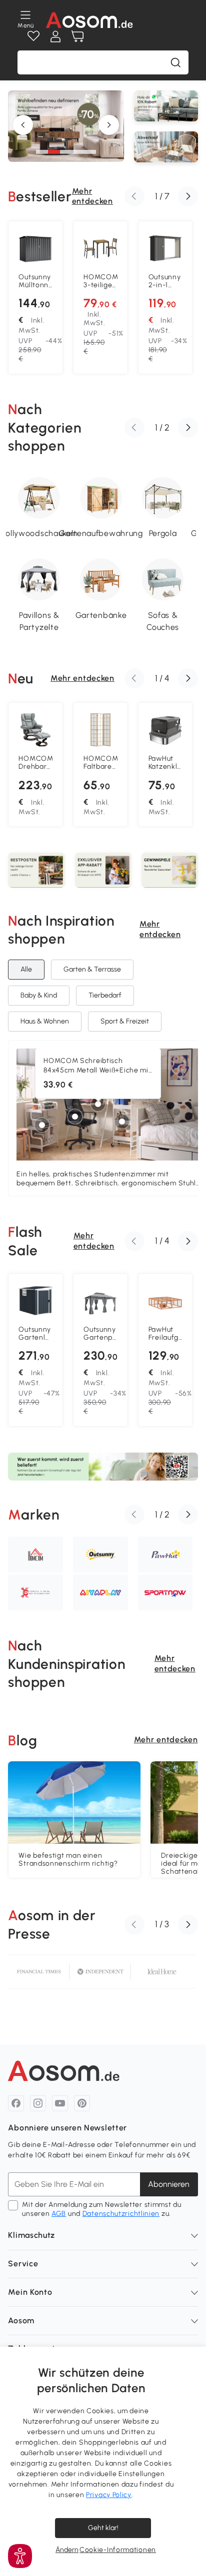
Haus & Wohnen (45, 1021)
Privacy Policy (109, 2495)
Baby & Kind (39, 995)
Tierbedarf (105, 995)
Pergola (163, 533)
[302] (98, 1104)
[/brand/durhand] (35, 1592)
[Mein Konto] (55, 36)
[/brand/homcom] (35, 1554)
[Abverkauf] (166, 147)
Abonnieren (169, 2184)
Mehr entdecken (92, 196)
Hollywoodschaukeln (39, 533)
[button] (42, 152)
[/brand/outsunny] (100, 1554)
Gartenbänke (101, 615)
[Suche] (175, 62)
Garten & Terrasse (92, 969)
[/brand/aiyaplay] (100, 1592)
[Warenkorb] (77, 36)
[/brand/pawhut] (165, 1554)
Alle (26, 969)
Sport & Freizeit (125, 1021)
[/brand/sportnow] (165, 1592)
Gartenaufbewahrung (101, 533)
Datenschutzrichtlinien (121, 2214)
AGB (59, 2214)
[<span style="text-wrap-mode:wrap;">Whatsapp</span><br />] (166, 106)
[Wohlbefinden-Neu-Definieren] (66, 160)
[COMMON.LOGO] (90, 20)
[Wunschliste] (33, 36)
